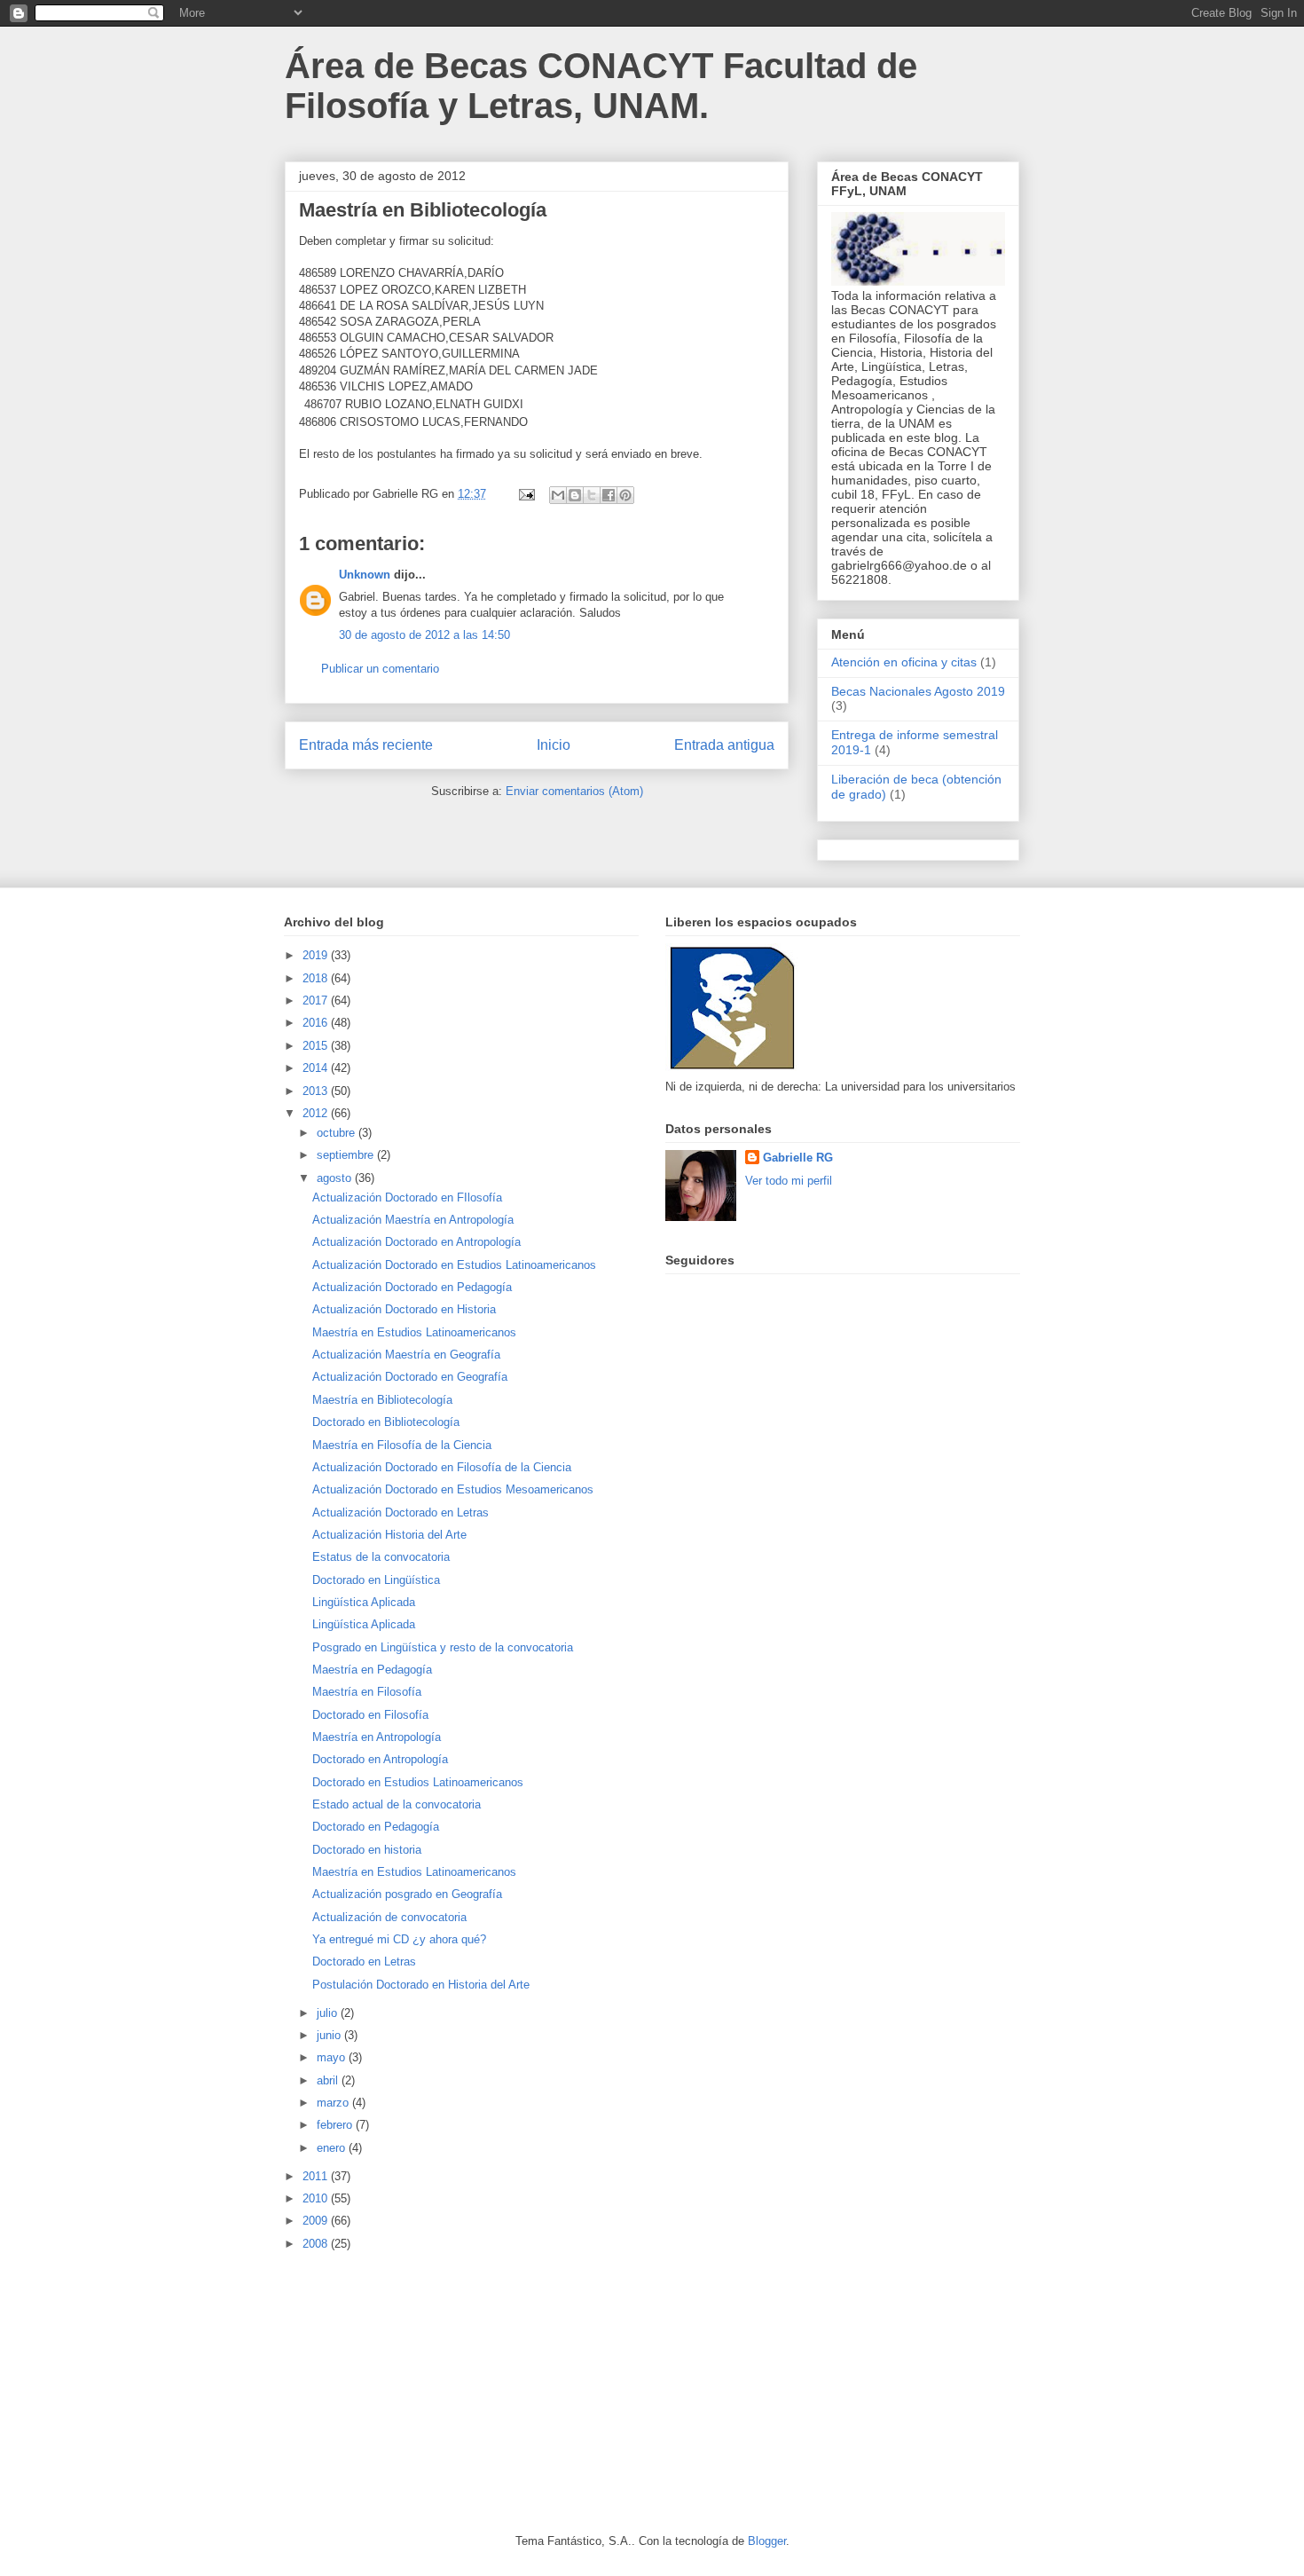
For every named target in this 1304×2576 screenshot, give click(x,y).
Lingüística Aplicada (364, 1602)
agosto (336, 1178)
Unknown (365, 575)
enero (333, 2148)
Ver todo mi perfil (789, 1181)
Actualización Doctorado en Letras (401, 1513)
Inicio (554, 745)
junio (330, 2035)
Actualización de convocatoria (389, 1917)
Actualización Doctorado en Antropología (416, 1242)
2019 (317, 955)
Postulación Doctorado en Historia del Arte (421, 1985)
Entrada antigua (724, 745)
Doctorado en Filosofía (370, 1715)
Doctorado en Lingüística (376, 1580)
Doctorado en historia (367, 1850)
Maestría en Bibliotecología (382, 1400)
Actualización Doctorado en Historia (404, 1309)
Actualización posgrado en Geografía (407, 1894)
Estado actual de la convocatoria (397, 1804)
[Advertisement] (417, 2391)
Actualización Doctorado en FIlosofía (407, 1197)
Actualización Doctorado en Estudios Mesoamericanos (453, 1489)
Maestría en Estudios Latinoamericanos (414, 1332)
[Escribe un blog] (575, 495)
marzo (334, 2103)
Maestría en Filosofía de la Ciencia (402, 1445)
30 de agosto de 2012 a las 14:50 (424, 635)
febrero (336, 2125)
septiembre (347, 1155)
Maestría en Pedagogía (372, 1670)
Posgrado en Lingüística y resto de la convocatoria (443, 1647)
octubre (338, 1133)
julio (329, 2013)
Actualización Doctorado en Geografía (410, 1377)
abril (329, 2080)
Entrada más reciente (366, 745)
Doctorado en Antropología (380, 1759)
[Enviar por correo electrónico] (558, 495)
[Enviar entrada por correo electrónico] (526, 494)
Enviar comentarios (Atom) (574, 791)
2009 (317, 2221)
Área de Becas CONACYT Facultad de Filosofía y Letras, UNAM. (601, 86)
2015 (317, 1046)
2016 (317, 1023)
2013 (317, 1091)
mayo (333, 2057)
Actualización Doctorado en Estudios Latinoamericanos (454, 1265)
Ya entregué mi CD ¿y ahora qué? (399, 1939)
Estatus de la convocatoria (381, 1557)
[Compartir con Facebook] (609, 495)
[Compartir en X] (592, 495)
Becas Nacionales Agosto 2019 (918, 691)
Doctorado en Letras (364, 1962)
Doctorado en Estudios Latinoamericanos (418, 1782)
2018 (317, 978)
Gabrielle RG (798, 1158)
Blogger (767, 2541)
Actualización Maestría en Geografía (406, 1355)
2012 (317, 1113)
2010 (317, 2198)
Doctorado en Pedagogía (376, 1827)
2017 (317, 1000)
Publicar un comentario (380, 669)
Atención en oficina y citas (904, 662)
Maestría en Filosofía (367, 1692)
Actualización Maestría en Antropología (413, 1220)
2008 (317, 2244)
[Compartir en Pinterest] (625, 495)
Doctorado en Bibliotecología (386, 1422)
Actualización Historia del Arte (389, 1535)
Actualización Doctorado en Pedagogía (412, 1287)
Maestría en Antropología (377, 1737)
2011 (317, 2176)
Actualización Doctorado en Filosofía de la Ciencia (442, 1467)
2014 (317, 1068)
